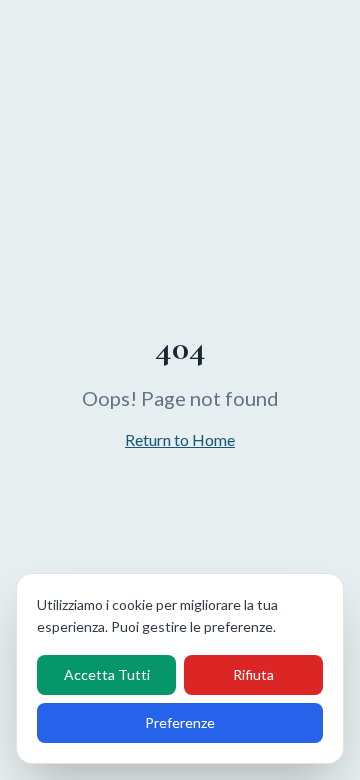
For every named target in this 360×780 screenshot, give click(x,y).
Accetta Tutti (107, 674)
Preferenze (180, 722)
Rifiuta (253, 674)
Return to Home (180, 439)
